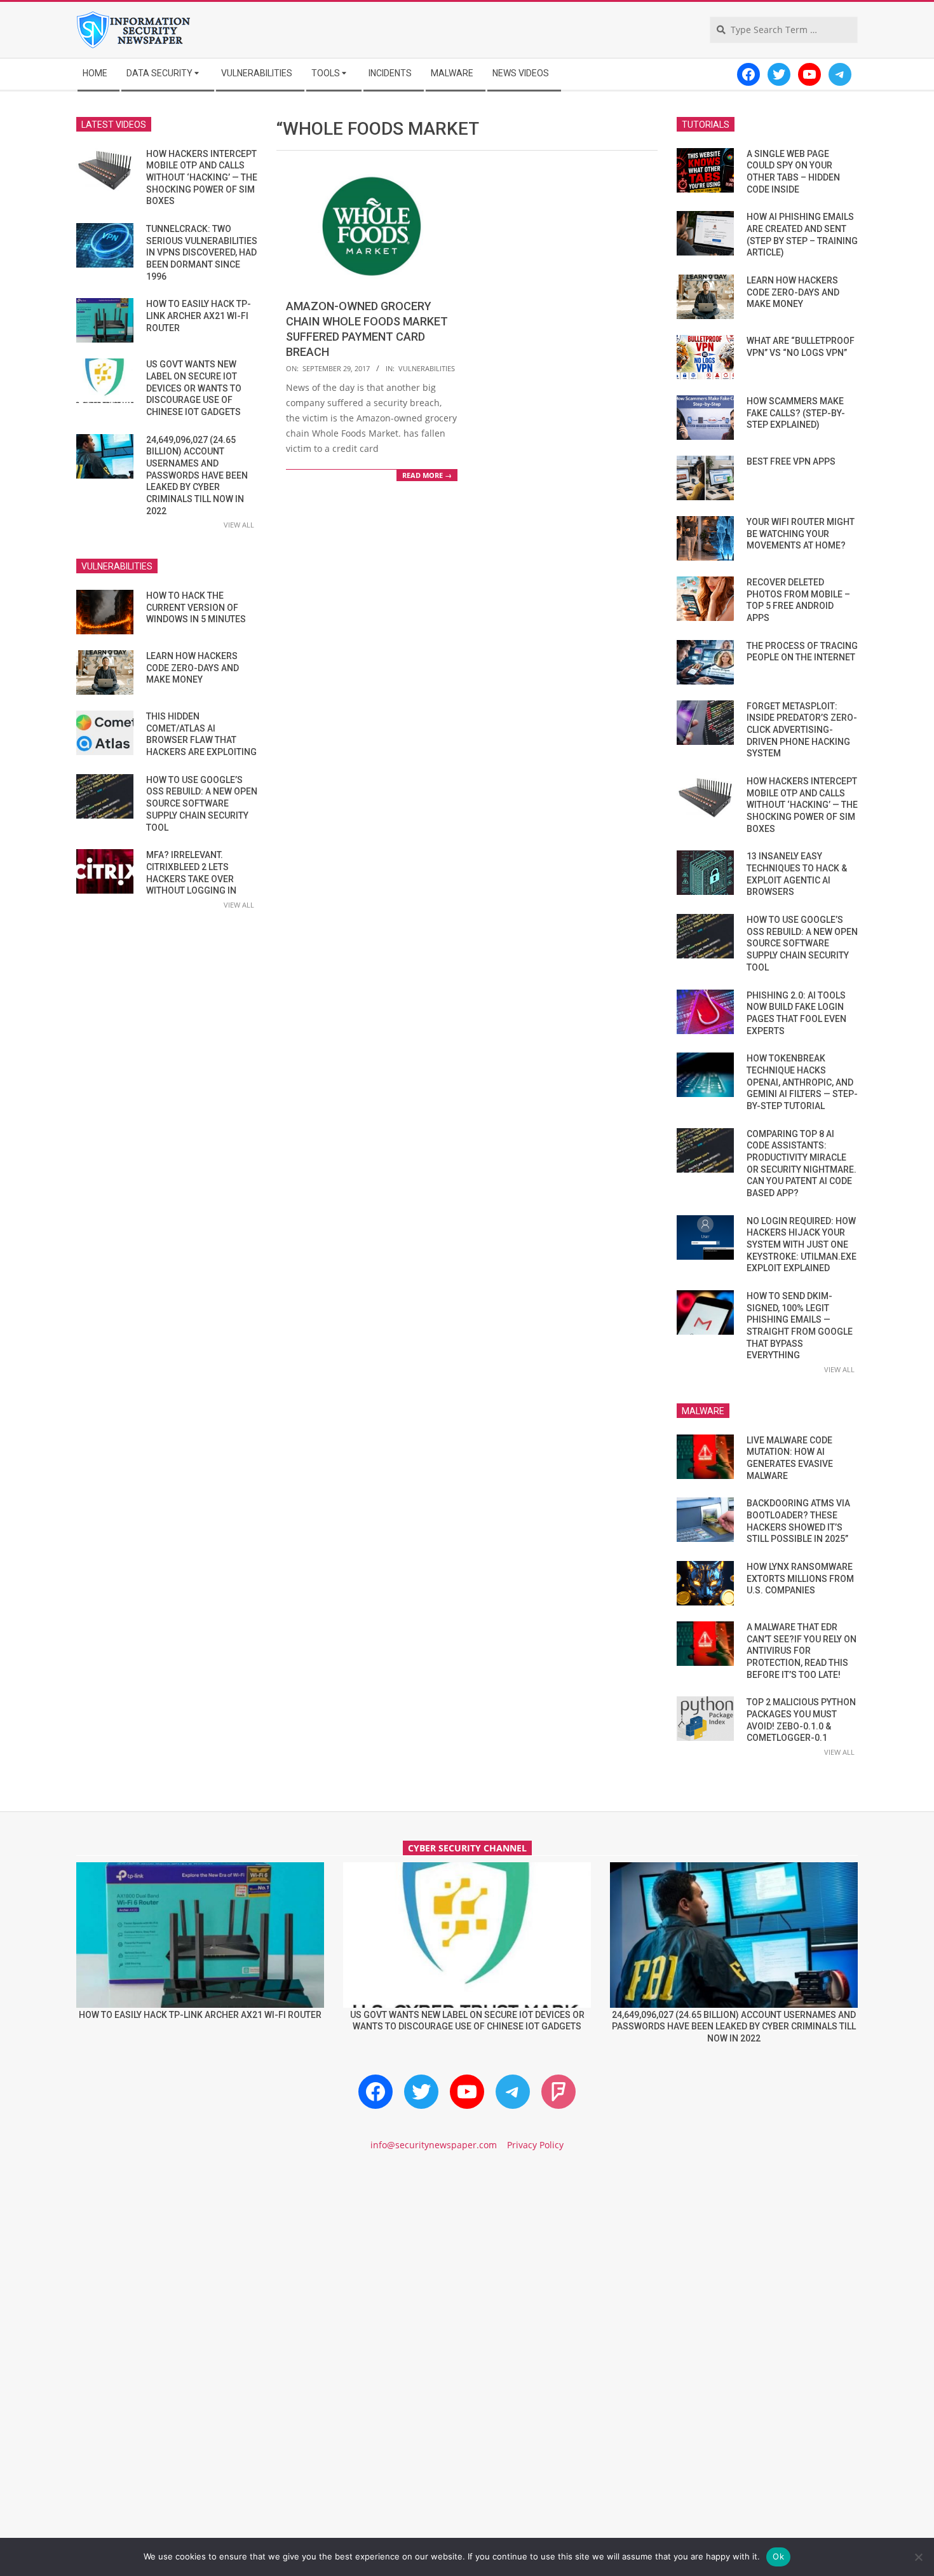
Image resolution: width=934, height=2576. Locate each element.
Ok (778, 2556)
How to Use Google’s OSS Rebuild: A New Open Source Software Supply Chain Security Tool (202, 804)
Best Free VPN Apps (791, 461)
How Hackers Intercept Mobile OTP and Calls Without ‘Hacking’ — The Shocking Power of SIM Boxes (202, 178)
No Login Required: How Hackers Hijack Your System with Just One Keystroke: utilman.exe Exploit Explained (802, 1245)
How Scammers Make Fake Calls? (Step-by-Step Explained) (796, 413)
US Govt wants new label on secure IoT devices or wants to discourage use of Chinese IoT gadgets (194, 388)
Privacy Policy (535, 2145)
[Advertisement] (467, 2270)
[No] (918, 2557)
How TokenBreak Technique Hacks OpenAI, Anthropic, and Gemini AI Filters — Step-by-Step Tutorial (802, 1082)
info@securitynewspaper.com (434, 2145)
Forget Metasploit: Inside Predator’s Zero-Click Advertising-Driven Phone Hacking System (802, 730)
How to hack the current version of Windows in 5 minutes (196, 607)
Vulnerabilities (427, 368)
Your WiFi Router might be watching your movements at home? (801, 534)
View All (239, 525)
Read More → (427, 475)
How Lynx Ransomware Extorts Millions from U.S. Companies (800, 1578)
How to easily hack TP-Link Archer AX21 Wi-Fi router (199, 316)
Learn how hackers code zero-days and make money (193, 668)
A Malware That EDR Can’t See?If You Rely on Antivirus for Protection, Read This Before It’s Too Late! (802, 1651)
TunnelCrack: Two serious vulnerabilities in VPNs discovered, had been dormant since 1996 (202, 253)
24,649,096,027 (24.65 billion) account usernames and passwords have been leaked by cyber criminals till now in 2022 (197, 475)
